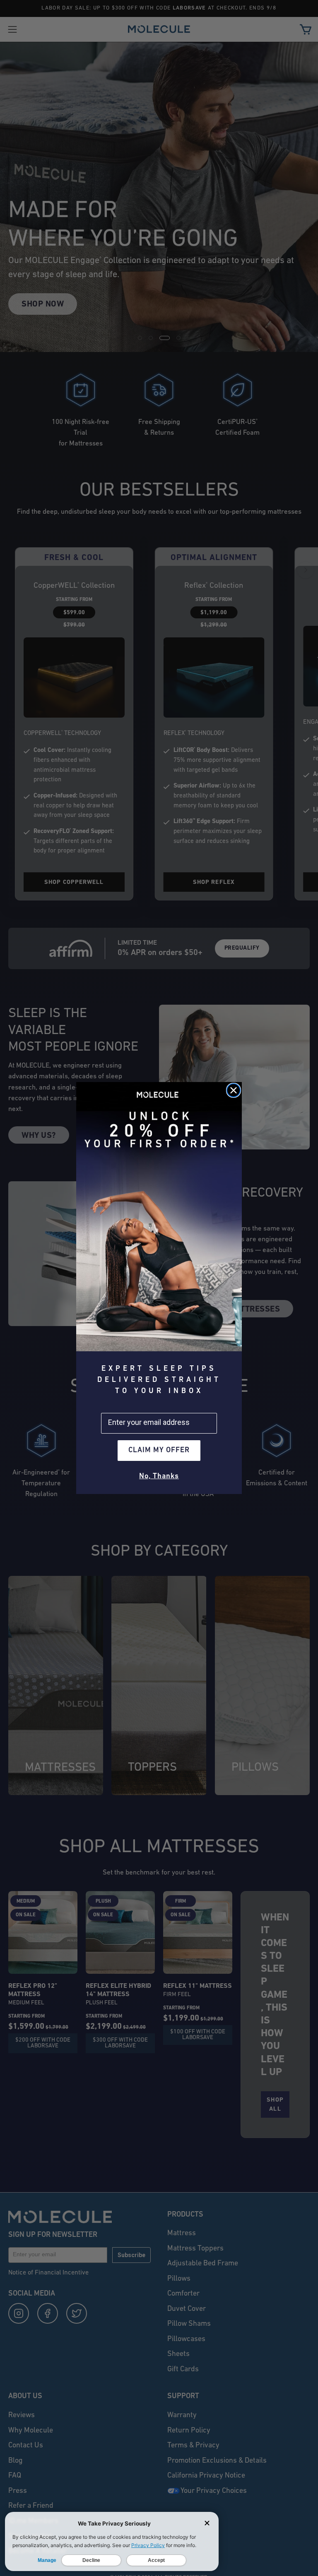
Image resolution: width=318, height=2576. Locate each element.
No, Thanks (159, 1477)
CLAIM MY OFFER (159, 1451)
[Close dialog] (234, 1090)
